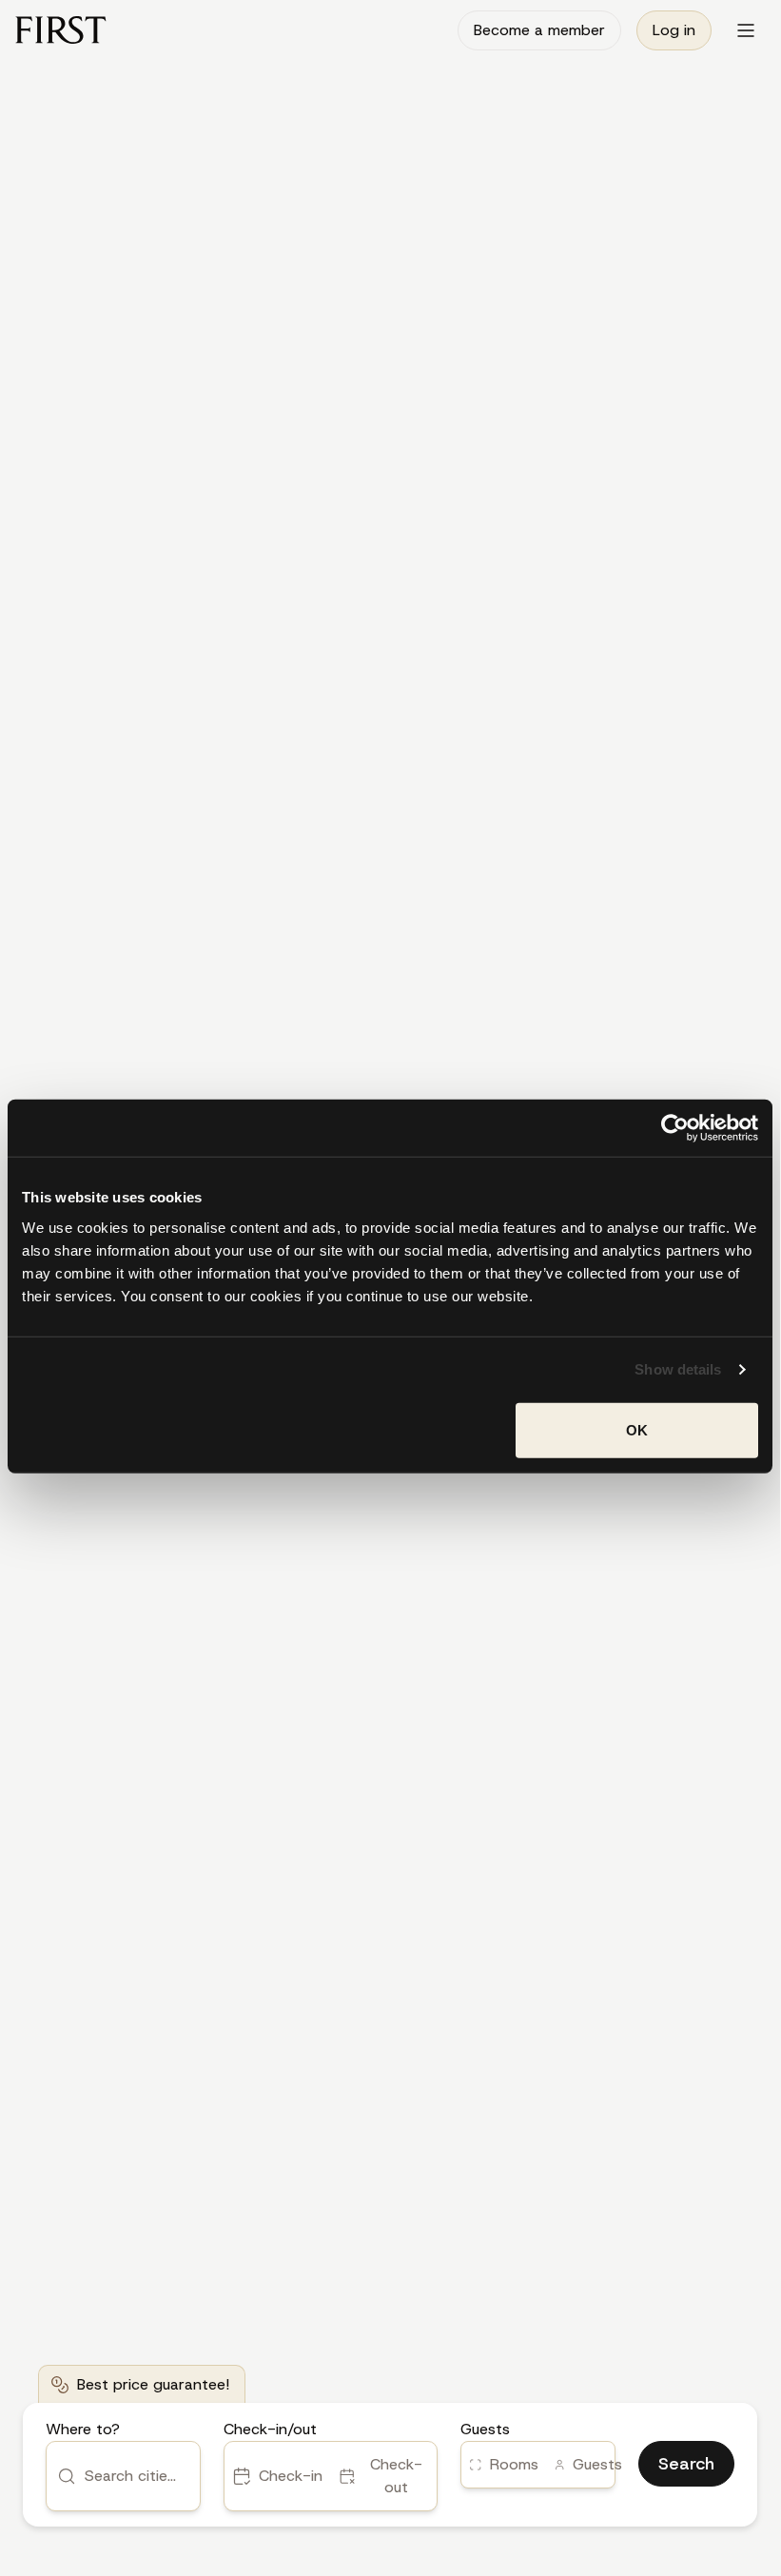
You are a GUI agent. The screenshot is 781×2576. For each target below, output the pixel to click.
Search (686, 2464)
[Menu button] (746, 30)
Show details (678, 1369)
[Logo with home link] (61, 30)
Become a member (539, 30)
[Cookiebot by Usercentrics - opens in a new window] (675, 1128)
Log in (674, 30)
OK (637, 1429)
